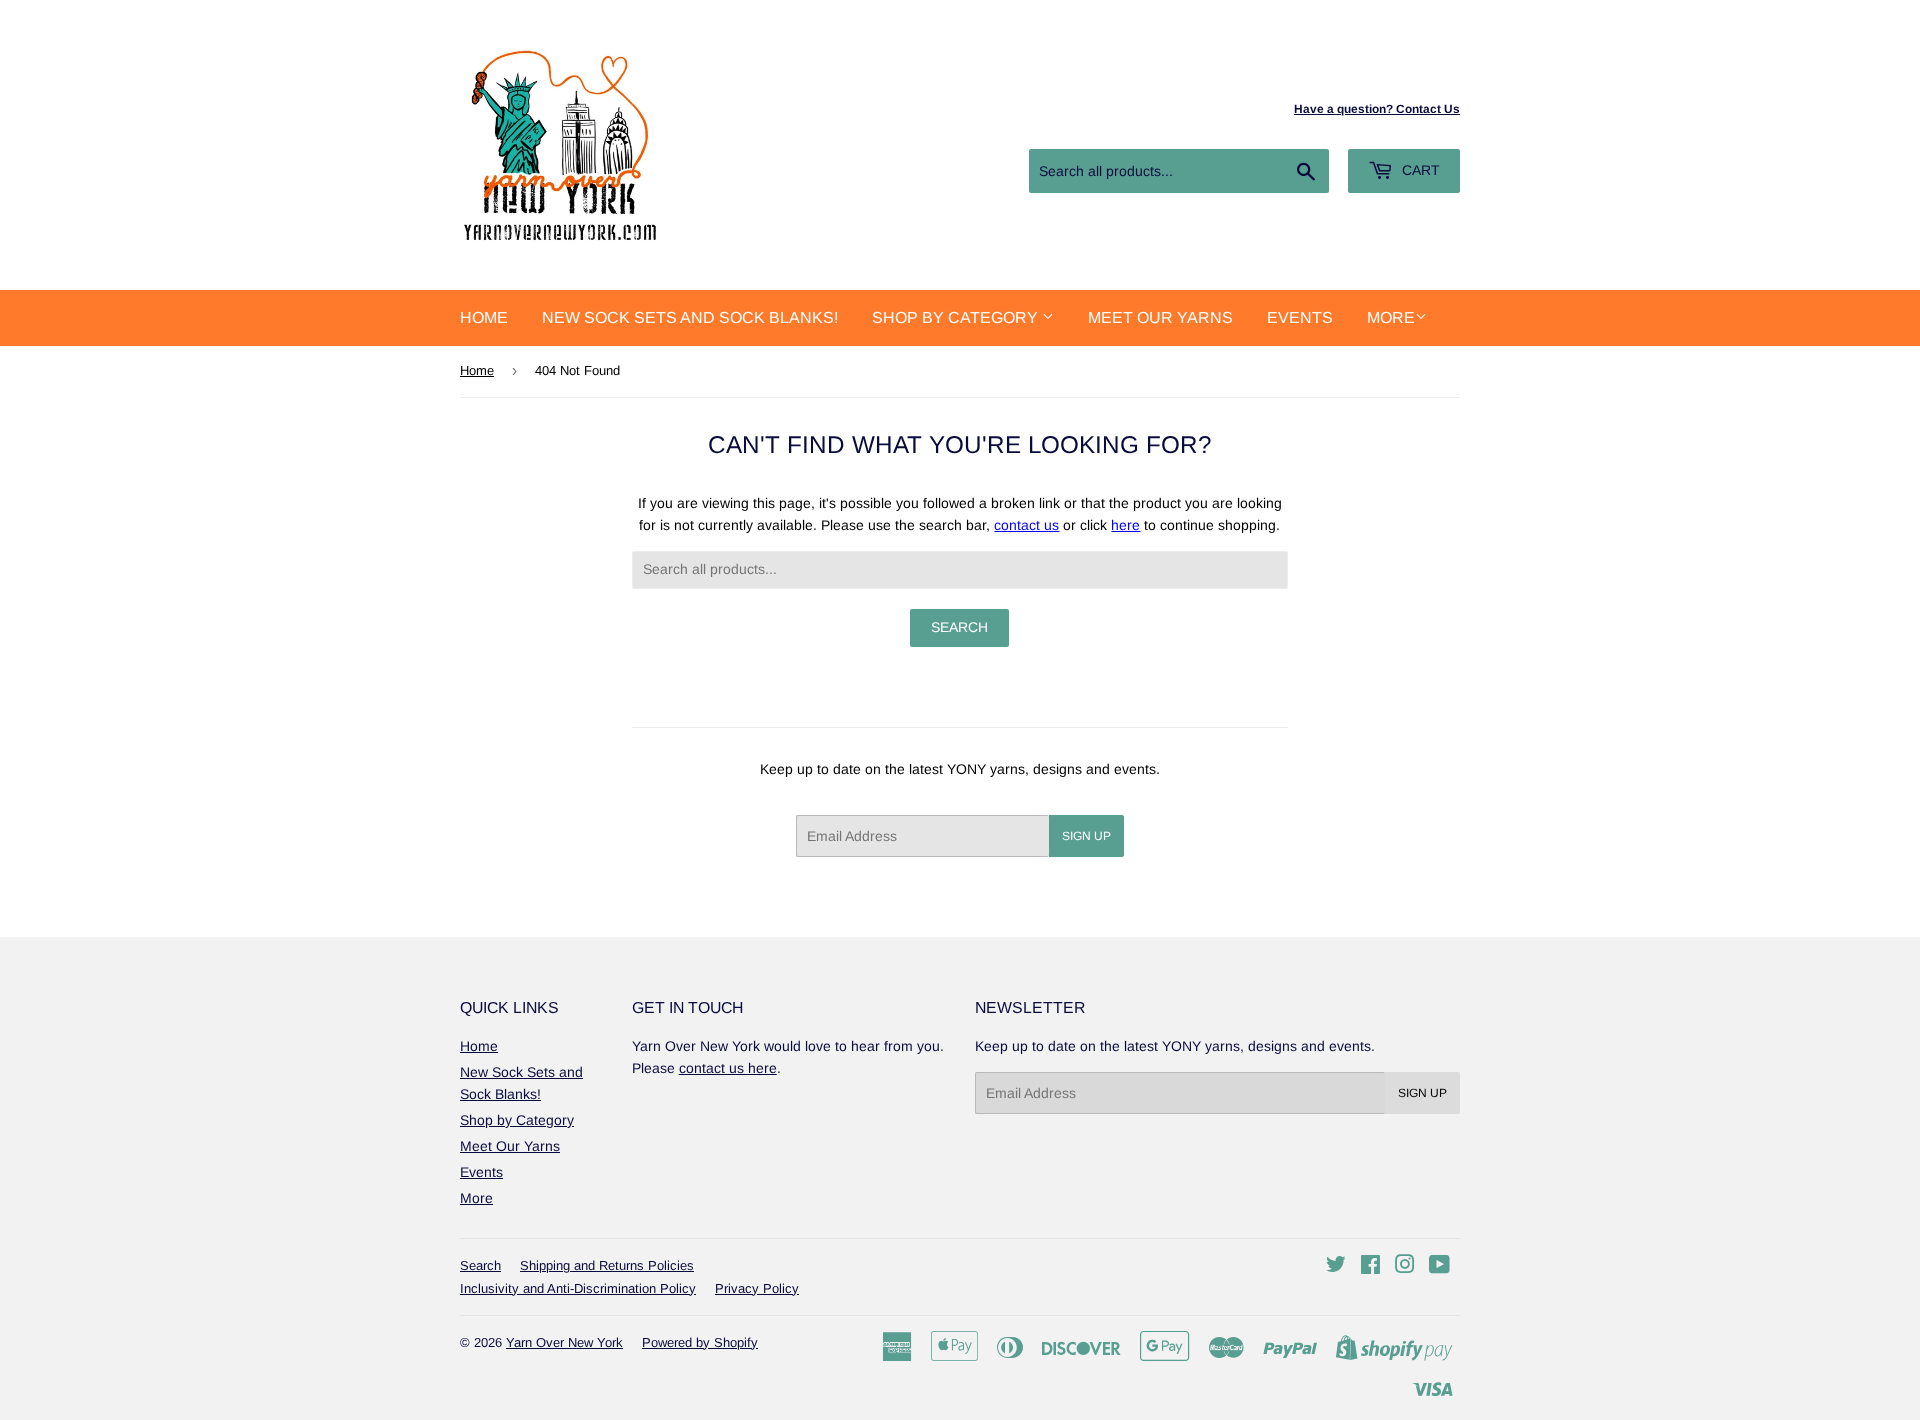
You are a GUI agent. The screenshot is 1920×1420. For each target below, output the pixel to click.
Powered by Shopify (700, 1342)
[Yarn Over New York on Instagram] (1405, 1267)
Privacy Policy (757, 1288)
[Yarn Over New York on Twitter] (1336, 1267)
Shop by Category (957, 317)
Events (1300, 317)
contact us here (728, 1068)
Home (484, 317)
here (1125, 525)
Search (480, 1265)
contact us (1026, 525)
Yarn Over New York (564, 1342)
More (1391, 317)
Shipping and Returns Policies (607, 1265)
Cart (1419, 170)
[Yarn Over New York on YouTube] (1439, 1267)
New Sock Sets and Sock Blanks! (690, 317)
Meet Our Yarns (1160, 317)
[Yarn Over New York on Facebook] (1370, 1267)
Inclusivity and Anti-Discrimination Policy (578, 1288)
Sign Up (1086, 836)
